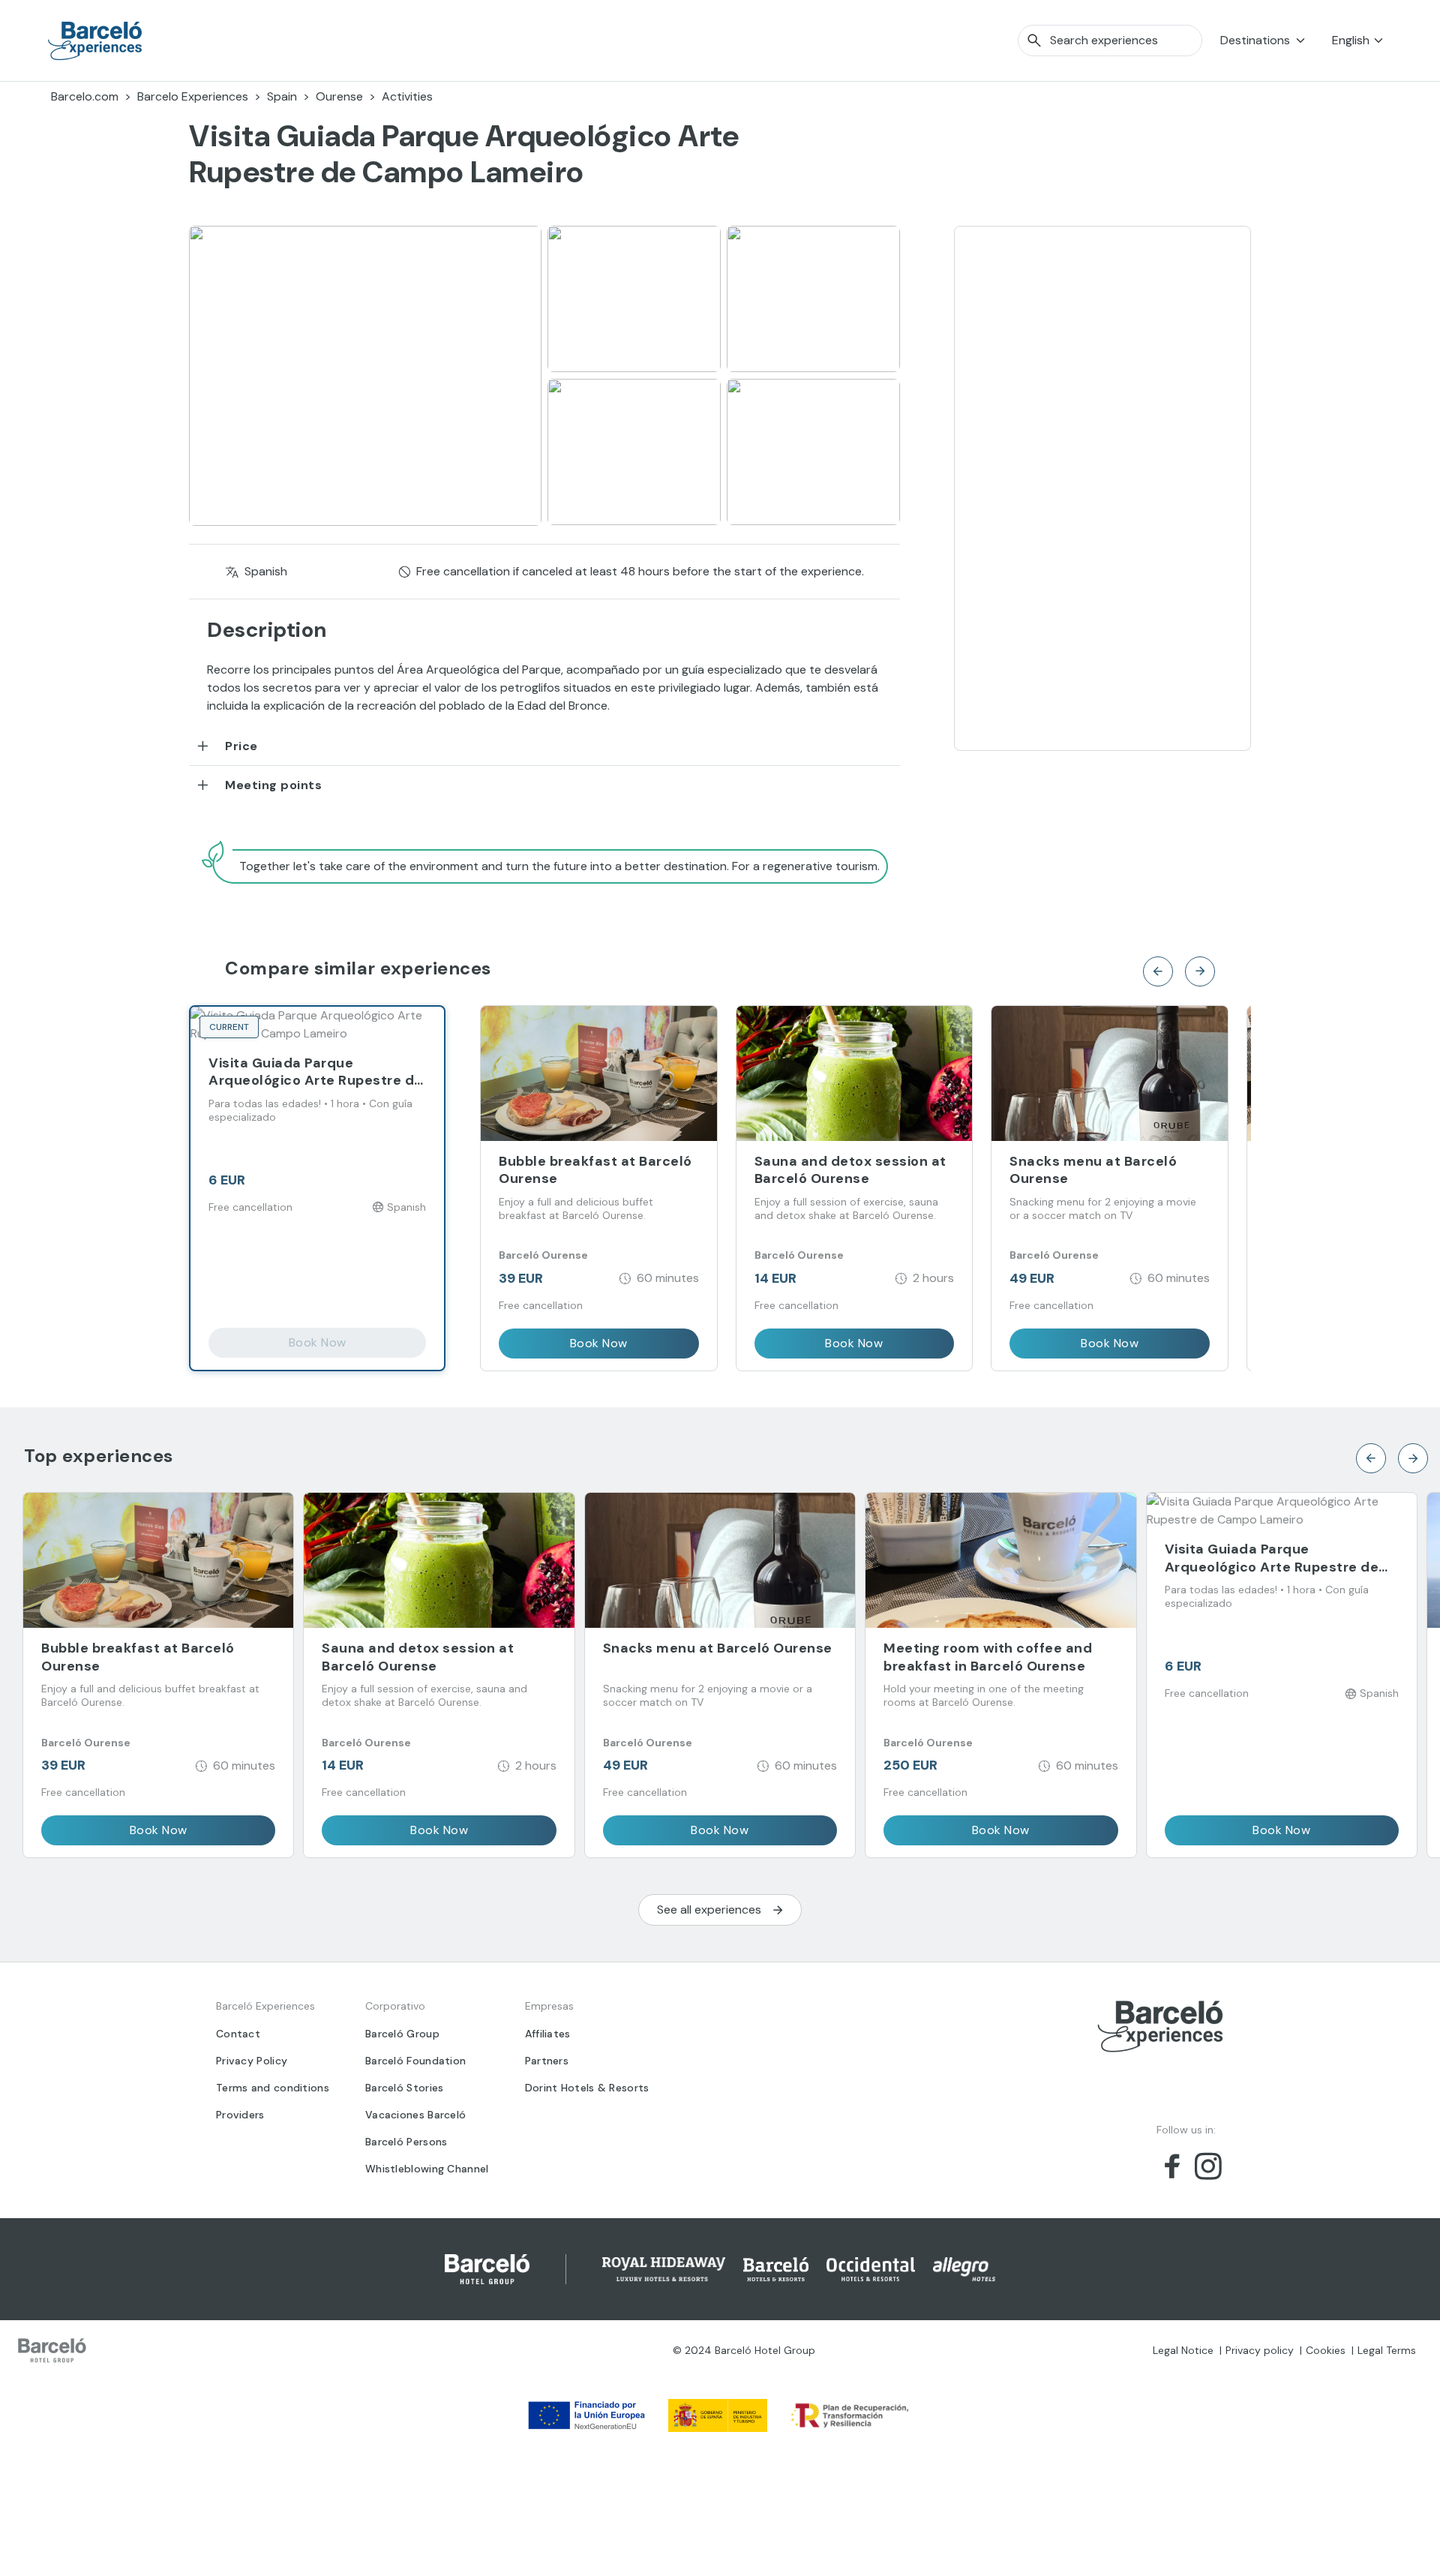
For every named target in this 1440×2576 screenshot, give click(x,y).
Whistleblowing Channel (427, 2169)
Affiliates (548, 2034)
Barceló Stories (405, 2088)
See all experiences (709, 1909)
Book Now (318, 1342)
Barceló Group (402, 2034)
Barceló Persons (406, 2142)
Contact (238, 2034)
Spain (282, 96)
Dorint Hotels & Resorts (587, 2088)
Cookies (1326, 2350)
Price (241, 746)
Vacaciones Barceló (415, 2115)
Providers (240, 2115)
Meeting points (273, 785)
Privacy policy (1260, 2350)
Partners (547, 2061)
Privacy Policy (252, 2061)
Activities (407, 96)
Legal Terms (1387, 2350)
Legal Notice (1183, 2350)
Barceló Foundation (415, 2061)
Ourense (339, 96)
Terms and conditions (273, 2088)
